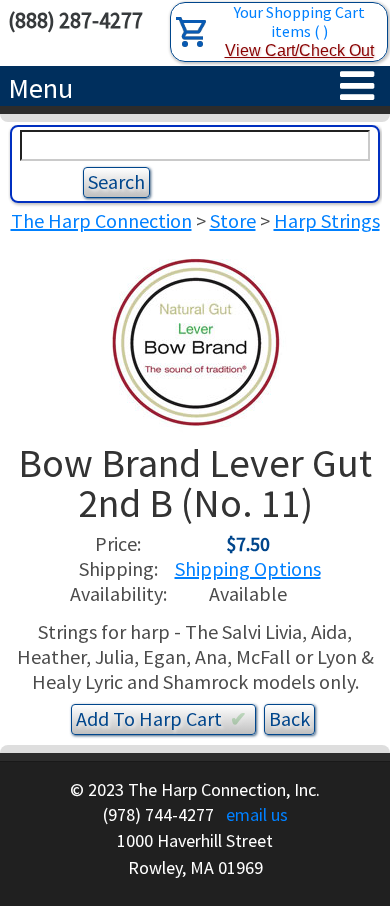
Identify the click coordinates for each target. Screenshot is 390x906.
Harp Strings (327, 220)
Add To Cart (161, 718)
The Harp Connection (101, 220)
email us (257, 814)
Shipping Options (248, 568)
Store (233, 220)
